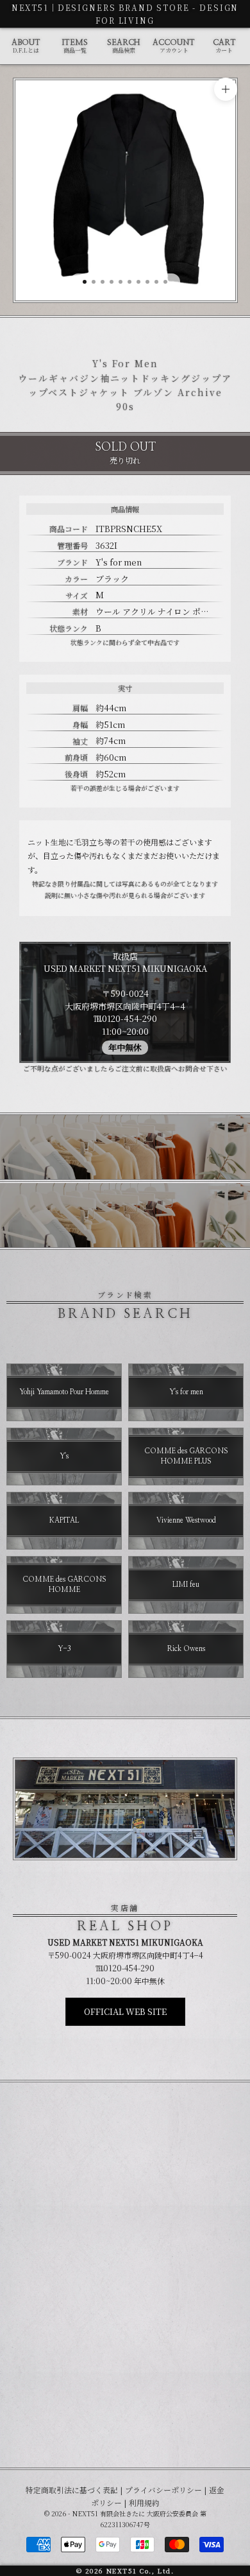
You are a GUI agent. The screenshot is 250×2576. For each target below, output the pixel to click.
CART (224, 47)
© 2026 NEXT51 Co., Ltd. (125, 2571)
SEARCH (123, 47)
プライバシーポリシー (163, 2490)
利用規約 (144, 2503)
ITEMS (75, 47)
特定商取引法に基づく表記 (72, 2490)
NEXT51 (30, 7)
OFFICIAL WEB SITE (125, 2011)
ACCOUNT (174, 47)
